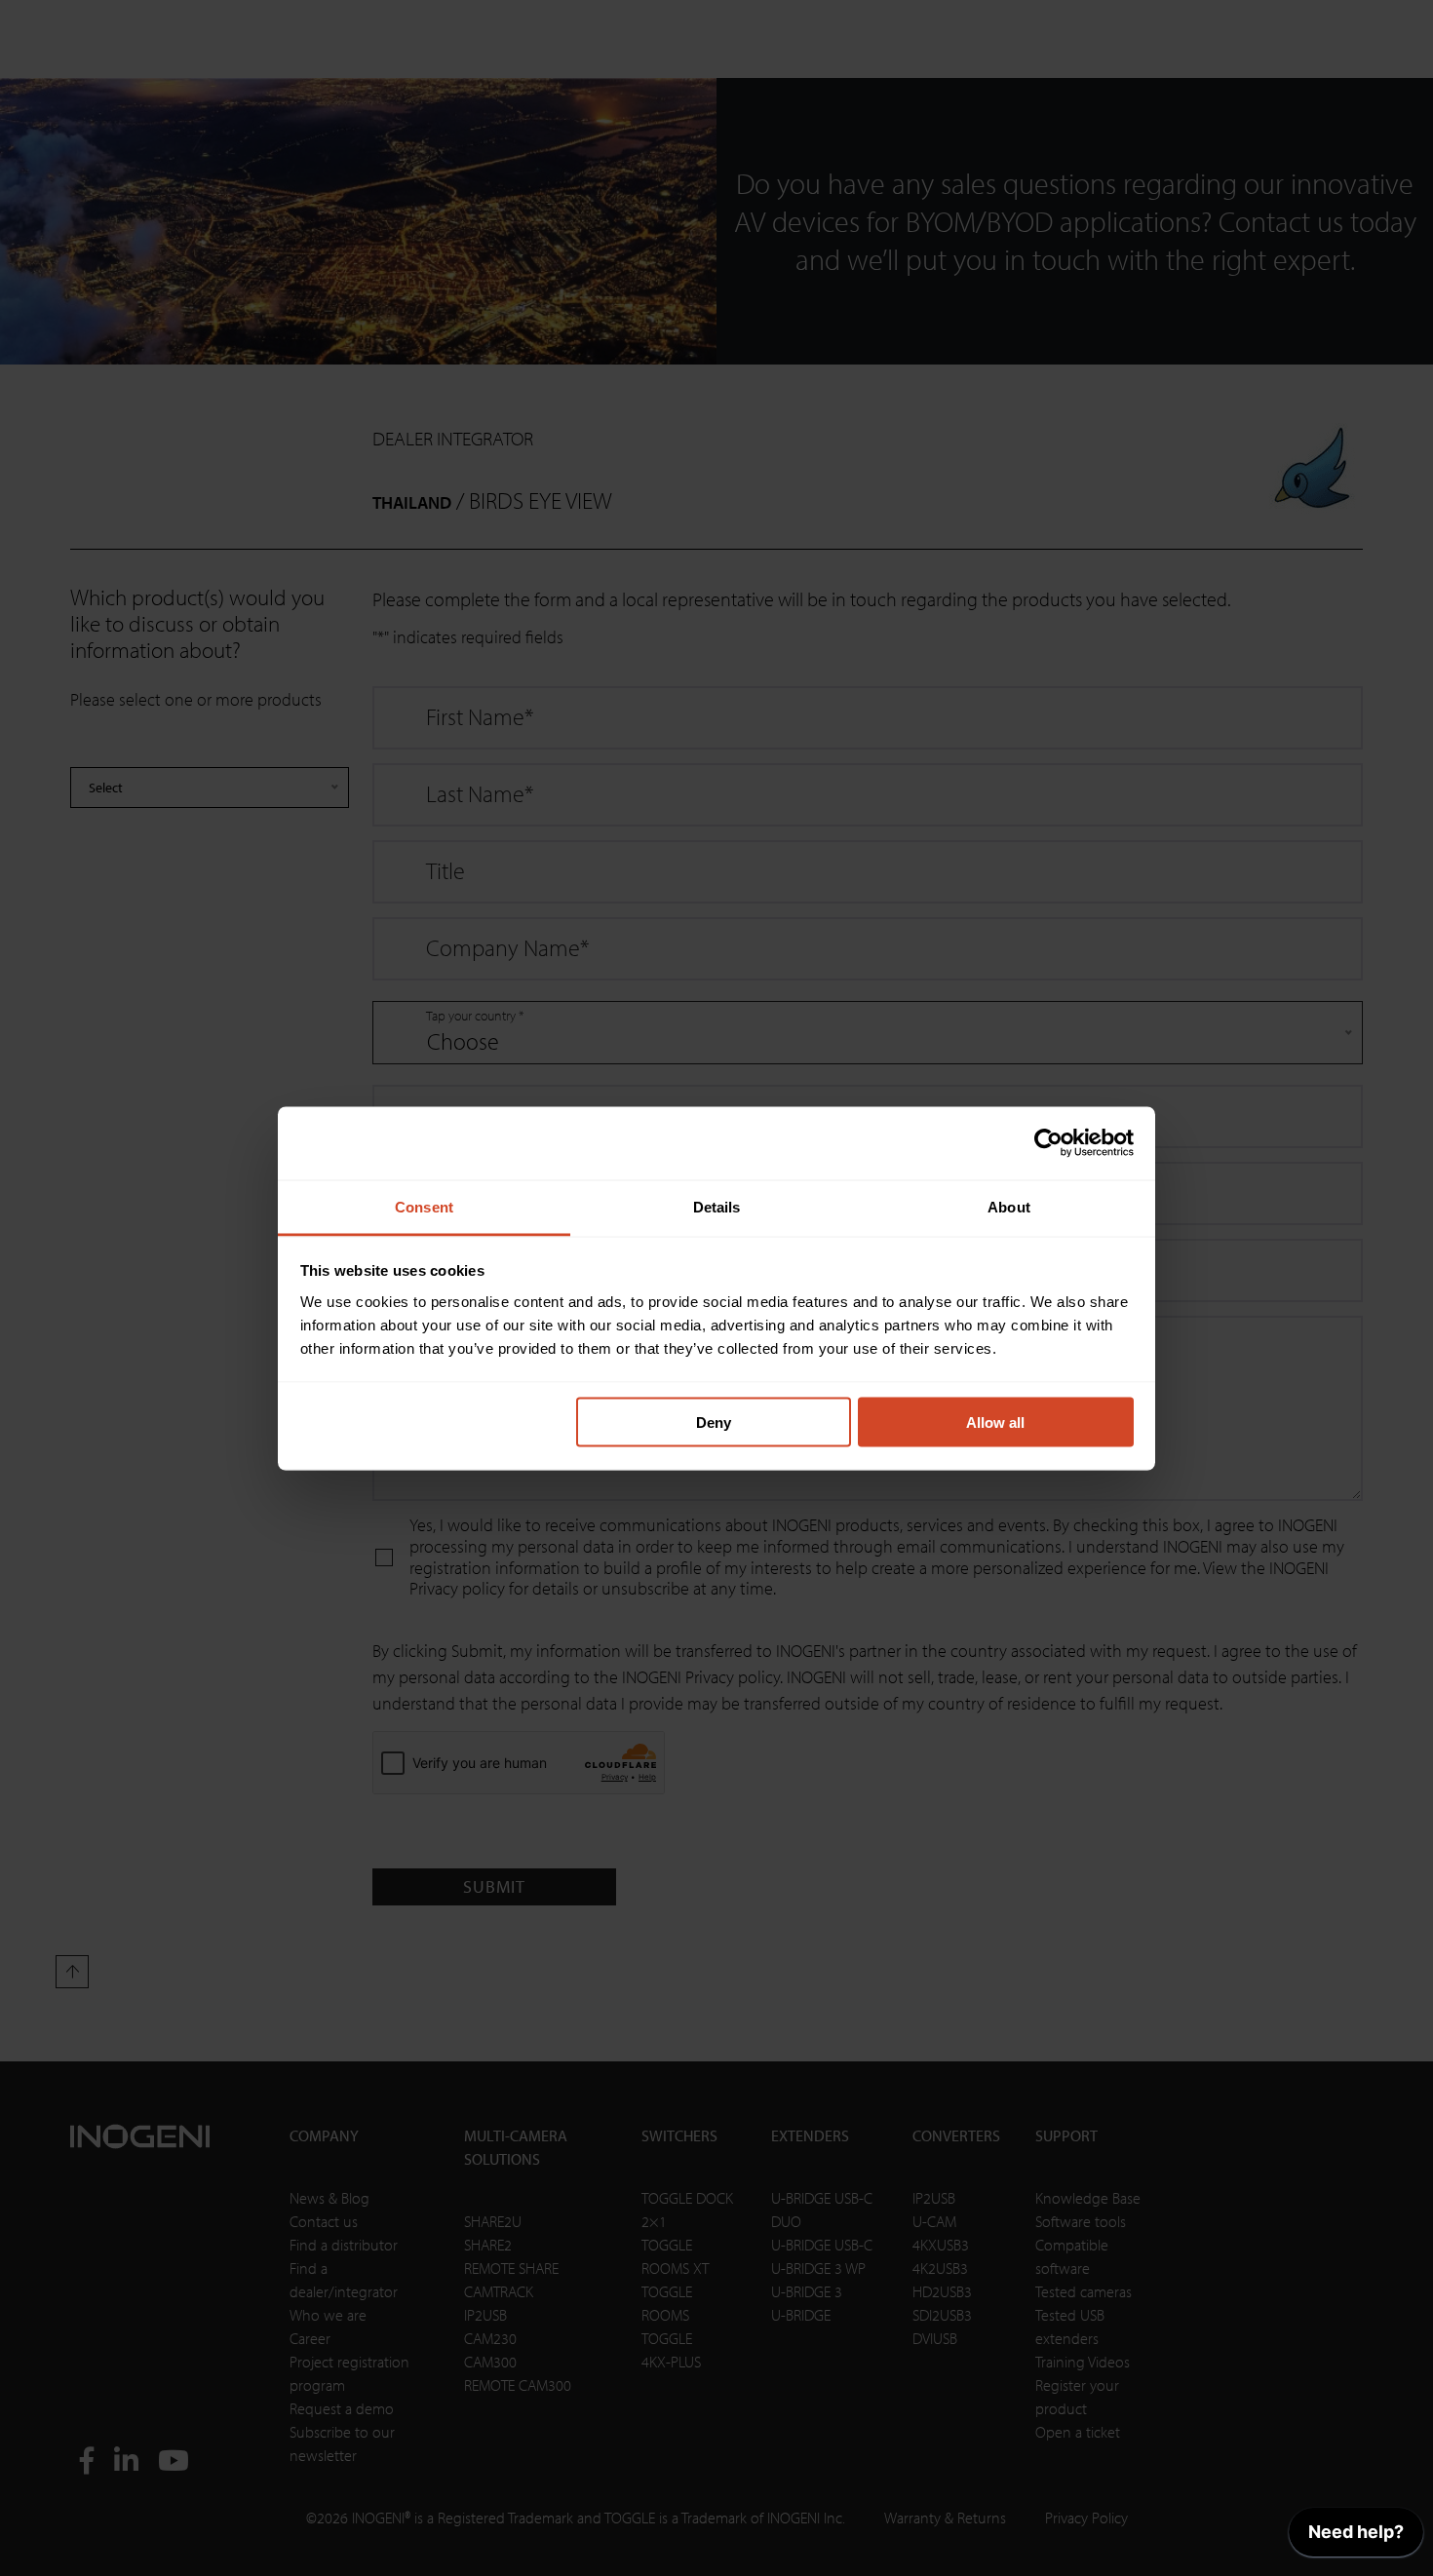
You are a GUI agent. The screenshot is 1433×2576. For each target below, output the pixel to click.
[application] (1356, 2537)
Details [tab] (717, 1206)
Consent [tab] (424, 1206)
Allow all (995, 1423)
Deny (714, 1423)
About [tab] (1009, 1206)
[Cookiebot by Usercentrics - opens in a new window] (1048, 1143)
